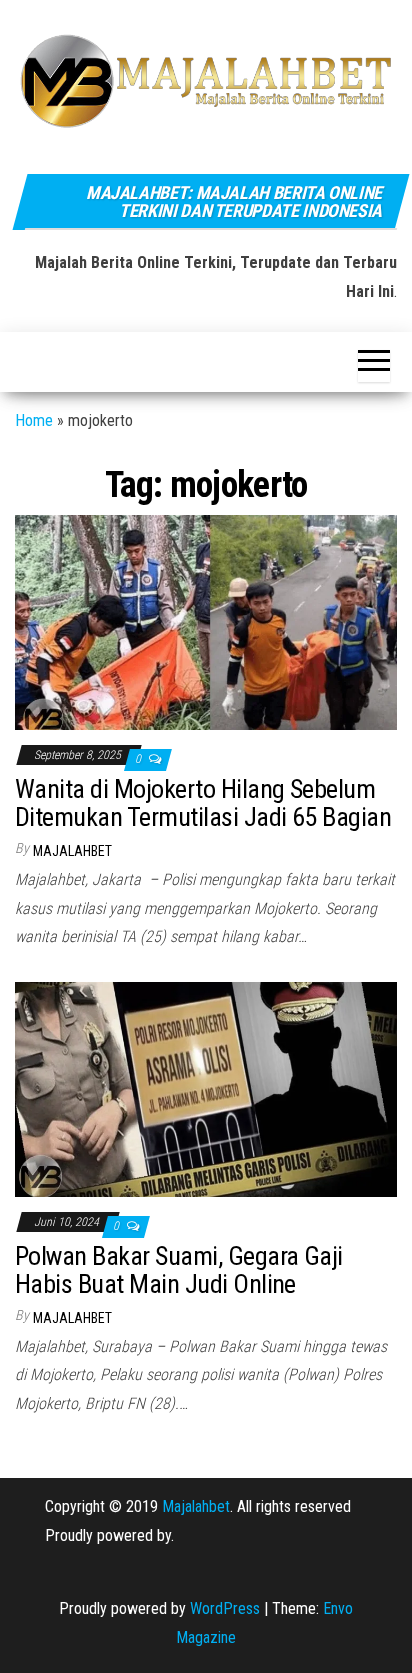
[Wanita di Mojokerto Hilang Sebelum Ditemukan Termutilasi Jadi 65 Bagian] (206, 621)
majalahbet (72, 851)
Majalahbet (196, 1506)
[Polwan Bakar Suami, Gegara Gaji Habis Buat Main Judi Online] (206, 1088)
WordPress (225, 1608)
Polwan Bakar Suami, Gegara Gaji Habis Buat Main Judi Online (179, 1270)
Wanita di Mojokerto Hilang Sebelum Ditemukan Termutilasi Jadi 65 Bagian (203, 803)
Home (34, 420)
